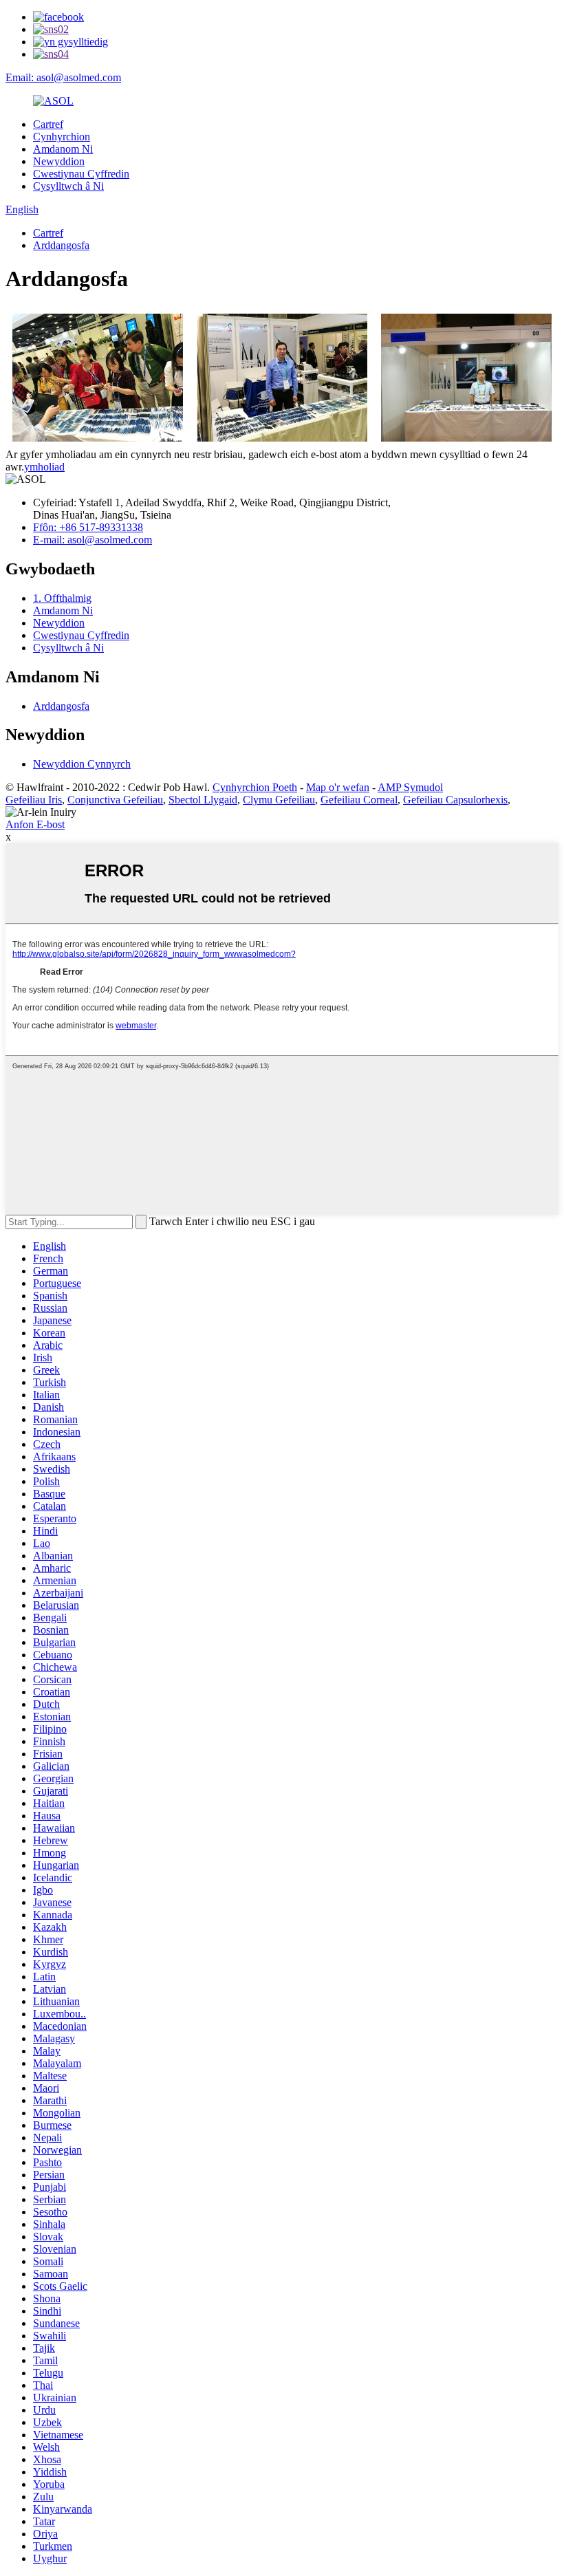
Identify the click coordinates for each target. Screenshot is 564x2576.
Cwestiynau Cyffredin (81, 174)
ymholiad (44, 467)
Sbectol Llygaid (203, 800)
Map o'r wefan (338, 787)
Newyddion (59, 161)
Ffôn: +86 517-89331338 (88, 527)
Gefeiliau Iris (34, 800)
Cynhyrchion (62, 137)
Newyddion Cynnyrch (82, 764)
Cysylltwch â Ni (68, 186)
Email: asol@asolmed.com (63, 77)
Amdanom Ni (63, 149)
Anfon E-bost (35, 824)
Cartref (48, 124)
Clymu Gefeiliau (279, 800)
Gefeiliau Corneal (359, 800)
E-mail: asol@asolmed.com (93, 540)
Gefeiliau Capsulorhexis (455, 800)
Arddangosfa (61, 245)
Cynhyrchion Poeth (255, 787)
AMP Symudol (410, 787)
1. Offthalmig (62, 598)
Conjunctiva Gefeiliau (115, 800)
